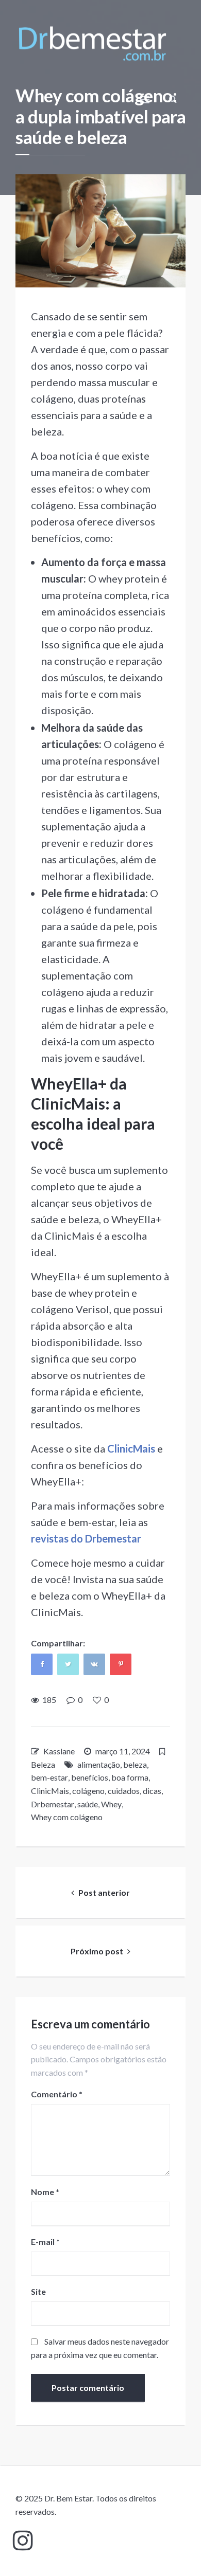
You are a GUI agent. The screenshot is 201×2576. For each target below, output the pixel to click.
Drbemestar (53, 1804)
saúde (88, 1804)
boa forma (130, 1777)
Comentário (57, 2094)
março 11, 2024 (123, 1751)
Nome (45, 2192)
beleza (135, 1764)
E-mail (45, 2242)
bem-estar (49, 1777)
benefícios (90, 1777)
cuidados (124, 1791)
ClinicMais (50, 1791)
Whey (111, 1804)
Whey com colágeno (67, 1817)
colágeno (88, 1791)
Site (38, 2291)
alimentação (99, 1764)
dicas (152, 1791)
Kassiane (59, 1751)
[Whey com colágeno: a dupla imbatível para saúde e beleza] (100, 231)
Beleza (43, 1764)
